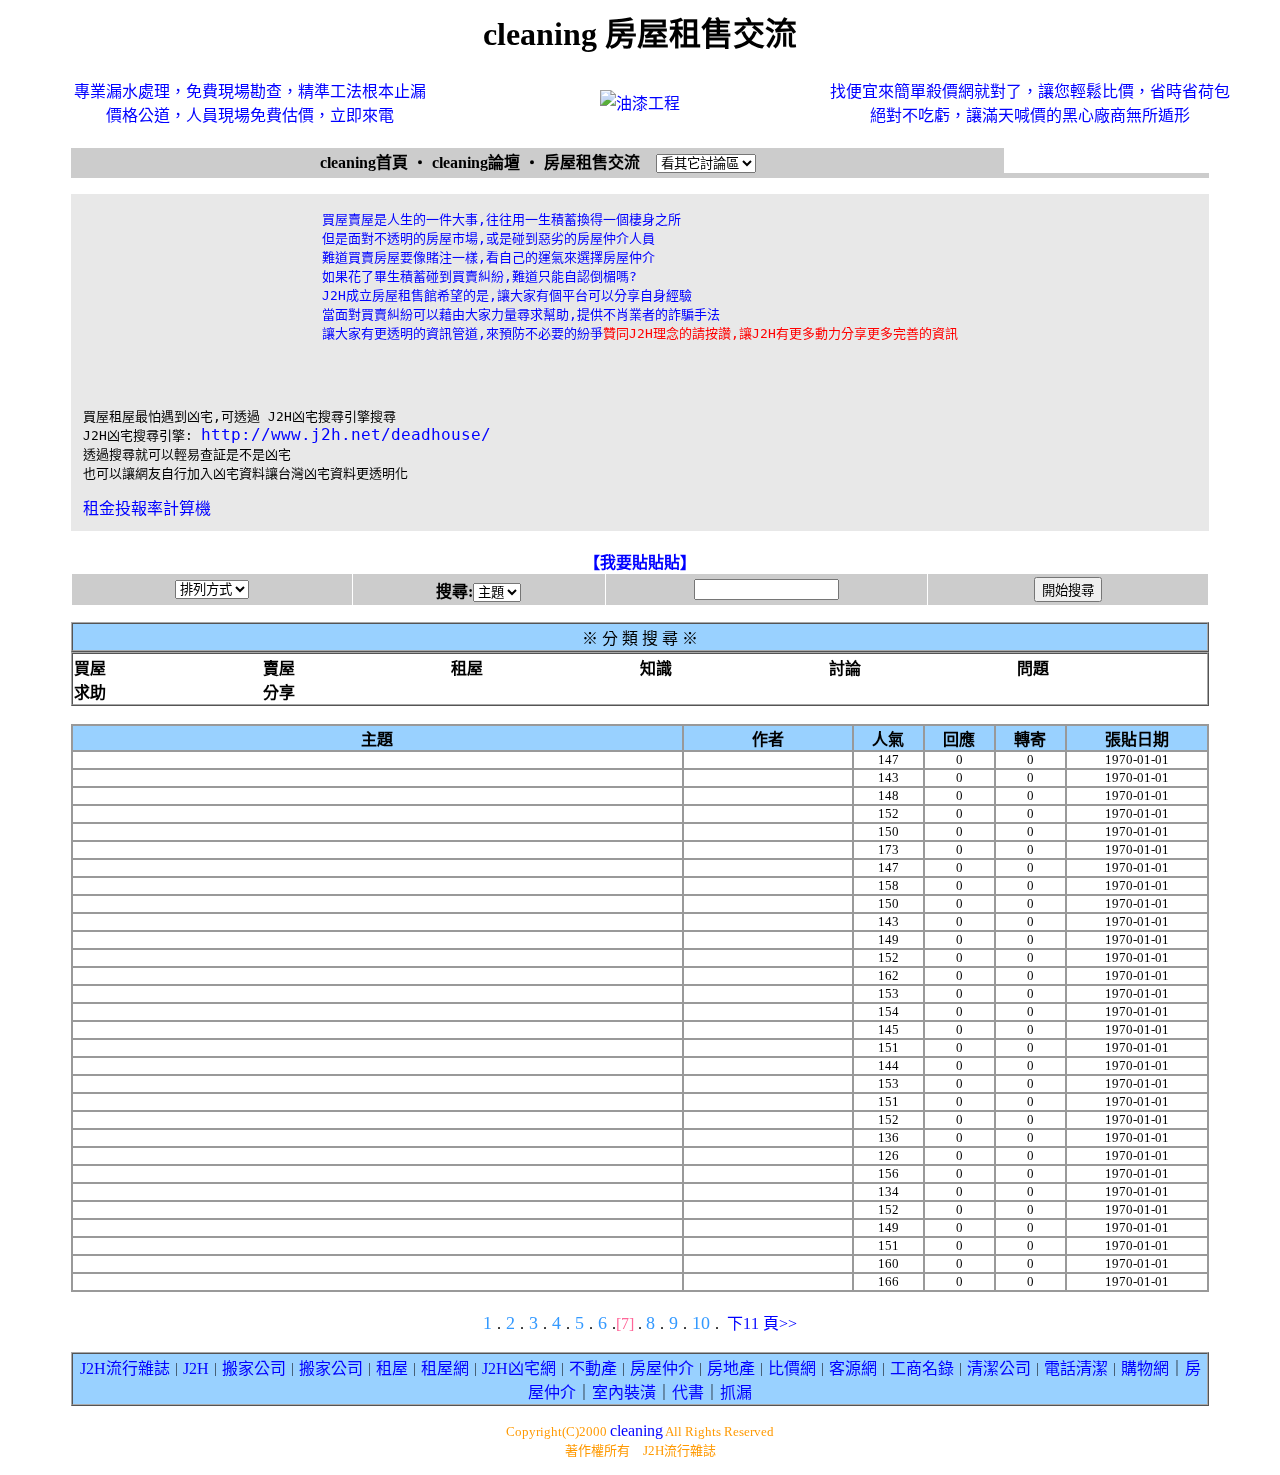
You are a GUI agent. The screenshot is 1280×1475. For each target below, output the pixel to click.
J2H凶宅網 (519, 1368)
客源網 (853, 1368)
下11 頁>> (762, 1323)
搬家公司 (254, 1368)
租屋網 (445, 1368)
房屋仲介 (662, 1368)
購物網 (1145, 1368)
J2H (196, 1368)
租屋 (392, 1368)
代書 (688, 1392)
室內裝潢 (624, 1392)
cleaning (636, 1430)
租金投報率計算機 (147, 508)
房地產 (731, 1368)
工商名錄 (922, 1368)
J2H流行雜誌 (125, 1368)
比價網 (792, 1368)
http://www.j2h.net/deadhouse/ (346, 434)
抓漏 (736, 1392)
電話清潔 (1076, 1368)
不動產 (593, 1368)
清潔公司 (999, 1368)
